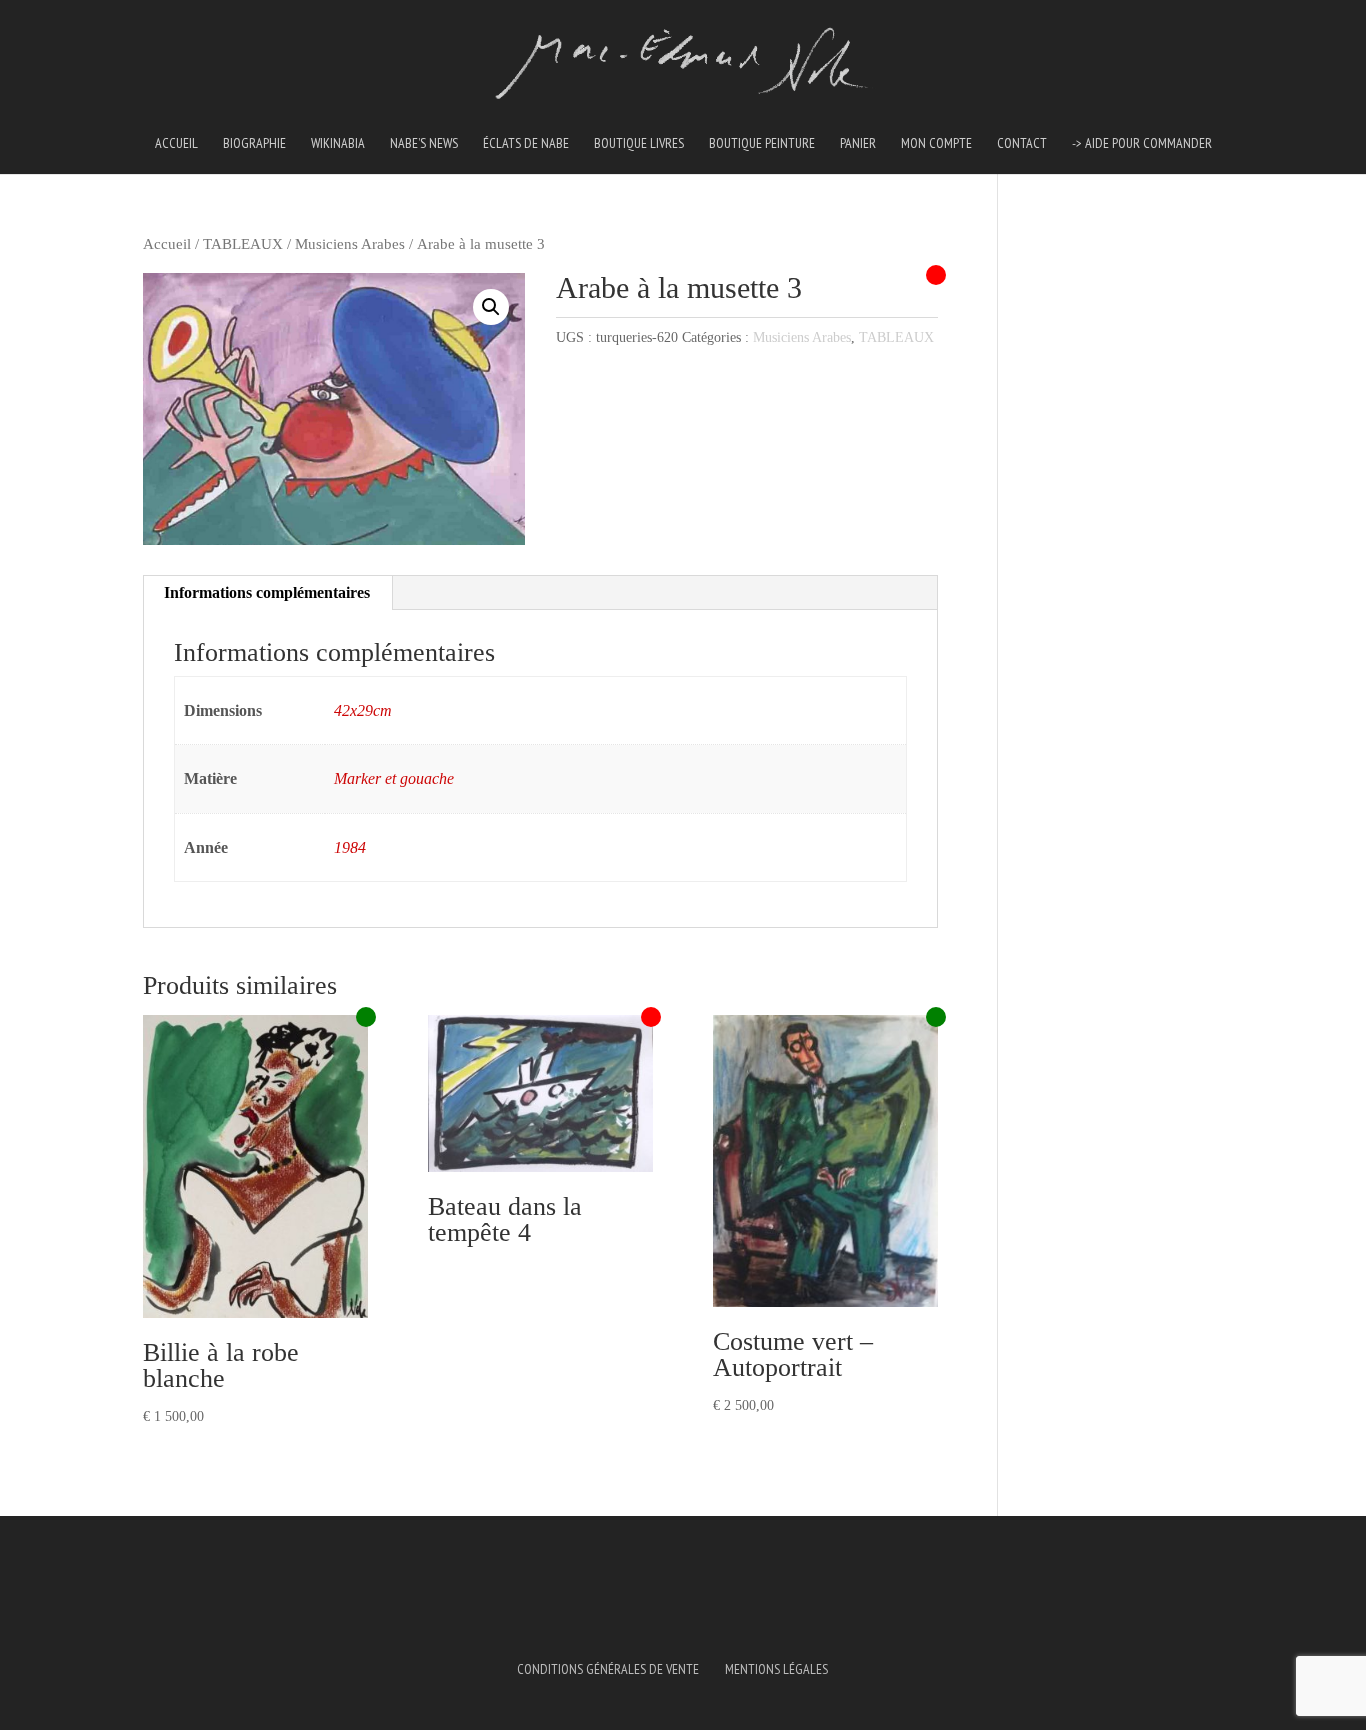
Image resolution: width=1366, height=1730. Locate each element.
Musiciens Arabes (350, 244)
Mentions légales (776, 1669)
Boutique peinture (762, 144)
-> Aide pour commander (1142, 144)
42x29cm (363, 710)
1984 (350, 847)
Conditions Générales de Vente (608, 1669)
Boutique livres (639, 144)
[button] (491, 307)
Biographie (254, 144)
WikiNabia (338, 144)
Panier (858, 144)
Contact (1022, 144)
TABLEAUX (243, 244)
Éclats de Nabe (526, 144)
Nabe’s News (424, 144)
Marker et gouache (394, 778)
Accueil (176, 144)
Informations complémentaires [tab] (267, 592)
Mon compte (936, 144)
